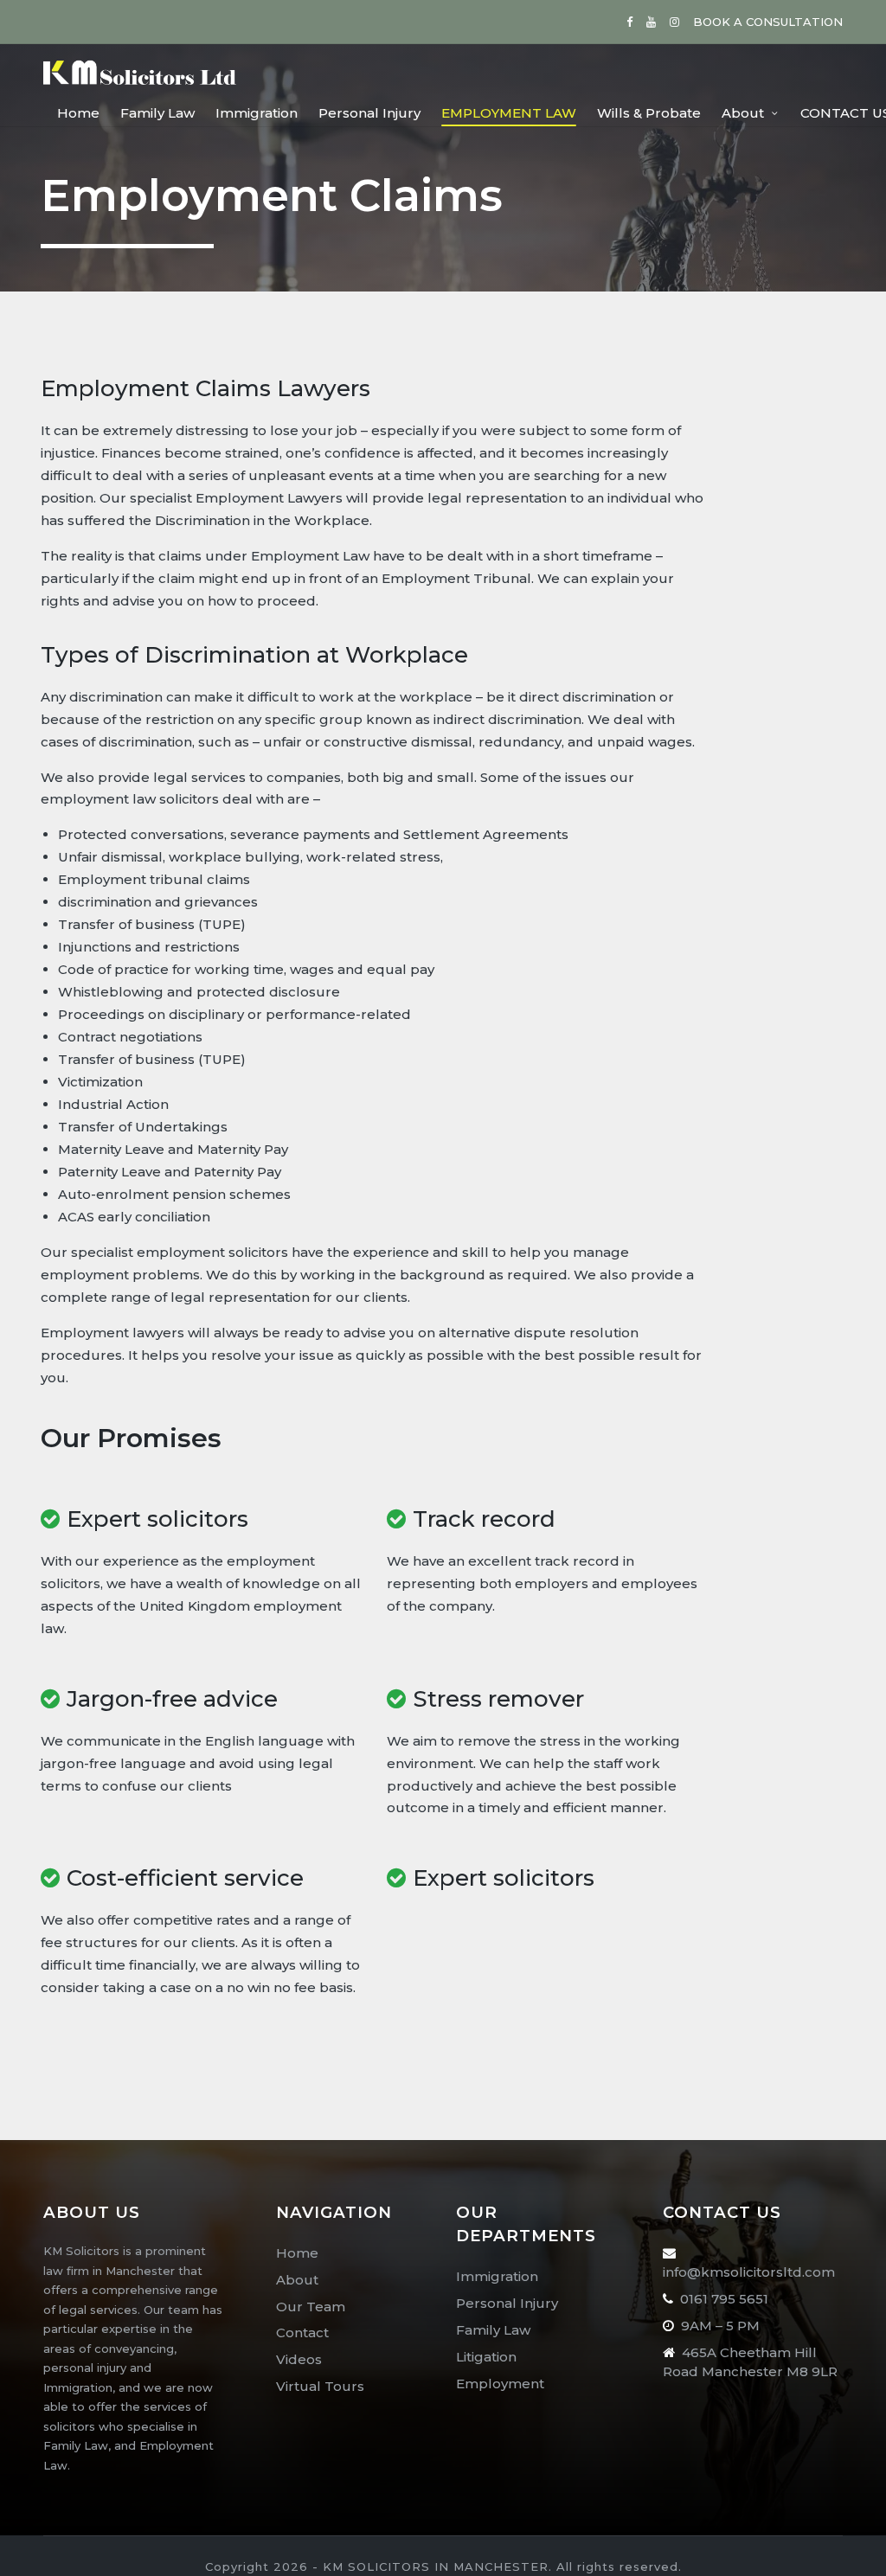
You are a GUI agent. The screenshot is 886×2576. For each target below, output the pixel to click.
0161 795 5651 (724, 2299)
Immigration (497, 2276)
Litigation (486, 2357)
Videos (299, 2359)
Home (297, 2253)
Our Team (311, 2307)
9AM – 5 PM (720, 2326)
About (297, 2280)
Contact (302, 2332)
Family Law (493, 2330)
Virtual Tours (320, 2386)
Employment (500, 2384)
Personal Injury (507, 2303)
